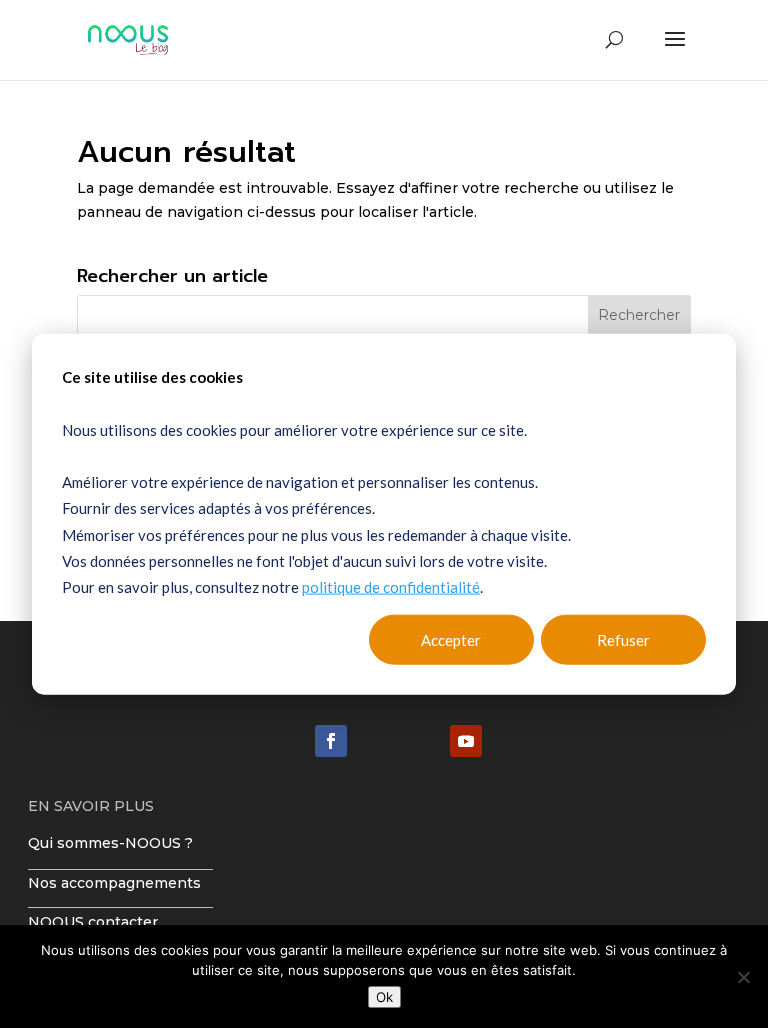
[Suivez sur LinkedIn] (331, 741)
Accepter (451, 640)
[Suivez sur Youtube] (466, 741)
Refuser (623, 640)
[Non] (743, 977)
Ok (384, 997)
